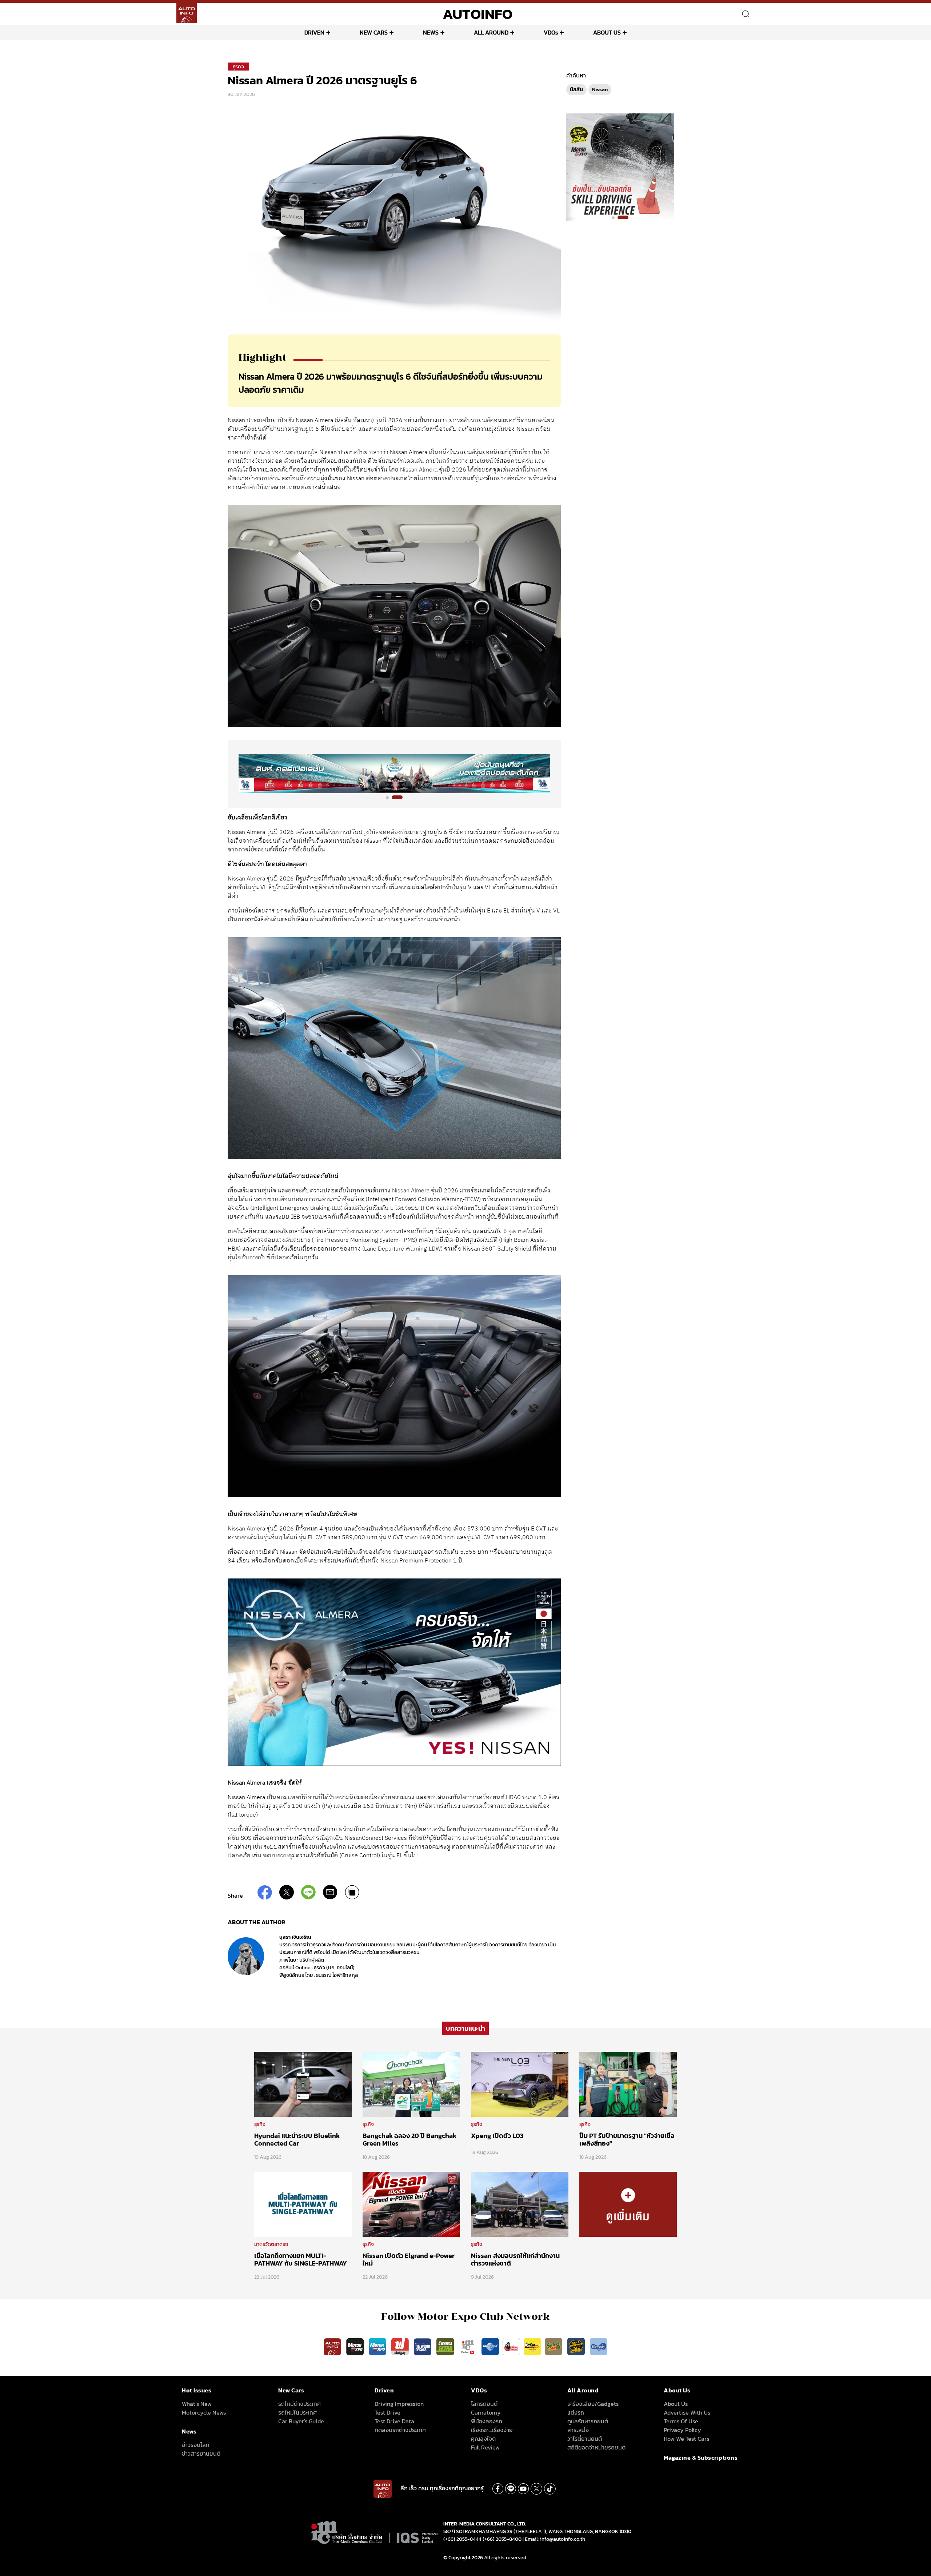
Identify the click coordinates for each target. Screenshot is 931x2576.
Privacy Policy (682, 2430)
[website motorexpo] (378, 2346)
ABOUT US (607, 32)
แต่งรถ (576, 2412)
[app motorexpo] (356, 2346)
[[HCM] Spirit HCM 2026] (620, 167)
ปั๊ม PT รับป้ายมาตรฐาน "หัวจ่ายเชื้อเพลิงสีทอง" (627, 2140)
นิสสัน (576, 90)
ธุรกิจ (238, 67)
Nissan (600, 90)
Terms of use (681, 2421)
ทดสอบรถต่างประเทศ (400, 2430)
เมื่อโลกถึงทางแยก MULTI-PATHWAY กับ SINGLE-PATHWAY (301, 2260)
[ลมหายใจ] (599, 2346)
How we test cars (686, 2439)
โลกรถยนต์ (484, 2404)
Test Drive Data (394, 2421)
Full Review (485, 2447)
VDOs (551, 32)
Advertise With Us (687, 2412)
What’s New (197, 2404)
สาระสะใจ (578, 2430)
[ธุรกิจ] (628, 2204)
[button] (391, 797)
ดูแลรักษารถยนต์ (588, 2421)
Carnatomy (486, 2412)
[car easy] (532, 2346)
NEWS (431, 32)
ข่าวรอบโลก (196, 2445)
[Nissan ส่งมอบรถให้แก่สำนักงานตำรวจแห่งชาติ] (520, 2204)
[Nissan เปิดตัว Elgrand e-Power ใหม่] (411, 2204)
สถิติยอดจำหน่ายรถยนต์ (596, 2447)
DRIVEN (314, 32)
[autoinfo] (187, 13)
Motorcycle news (204, 2412)
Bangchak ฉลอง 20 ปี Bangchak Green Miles (409, 2140)
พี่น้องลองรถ (487, 2421)
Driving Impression (399, 2404)
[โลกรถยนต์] (490, 2346)
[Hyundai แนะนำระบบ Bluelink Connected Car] (303, 2084)
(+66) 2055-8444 (462, 2539)
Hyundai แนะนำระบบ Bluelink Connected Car (297, 2140)
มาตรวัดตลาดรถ (271, 2244)
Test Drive (387, 2412)
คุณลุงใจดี (483, 2439)
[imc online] (468, 2346)
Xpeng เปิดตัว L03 (497, 2136)
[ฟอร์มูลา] (401, 2346)
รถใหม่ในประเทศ (297, 2412)
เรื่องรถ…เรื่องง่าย (492, 2430)
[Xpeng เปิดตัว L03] (520, 2084)
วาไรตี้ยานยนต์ (585, 2439)
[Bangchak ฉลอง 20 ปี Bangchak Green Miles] (411, 2084)
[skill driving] (577, 2346)
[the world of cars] (423, 2346)
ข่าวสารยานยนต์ (201, 2453)
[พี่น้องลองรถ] (511, 2346)
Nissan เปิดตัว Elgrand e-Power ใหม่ (409, 2260)
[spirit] (554, 2346)
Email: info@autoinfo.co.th (555, 2539)
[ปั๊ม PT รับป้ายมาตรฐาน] (628, 2084)
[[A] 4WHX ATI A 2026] (394, 774)
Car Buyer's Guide (301, 2421)
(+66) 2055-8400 (502, 2539)
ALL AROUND (491, 32)
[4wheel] (446, 2346)
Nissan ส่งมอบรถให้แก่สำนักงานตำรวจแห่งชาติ (515, 2260)
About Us (676, 2404)
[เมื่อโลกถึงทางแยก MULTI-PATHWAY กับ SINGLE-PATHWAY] (303, 2204)
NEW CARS (374, 32)
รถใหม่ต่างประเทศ (299, 2404)
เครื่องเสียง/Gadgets (593, 2404)
